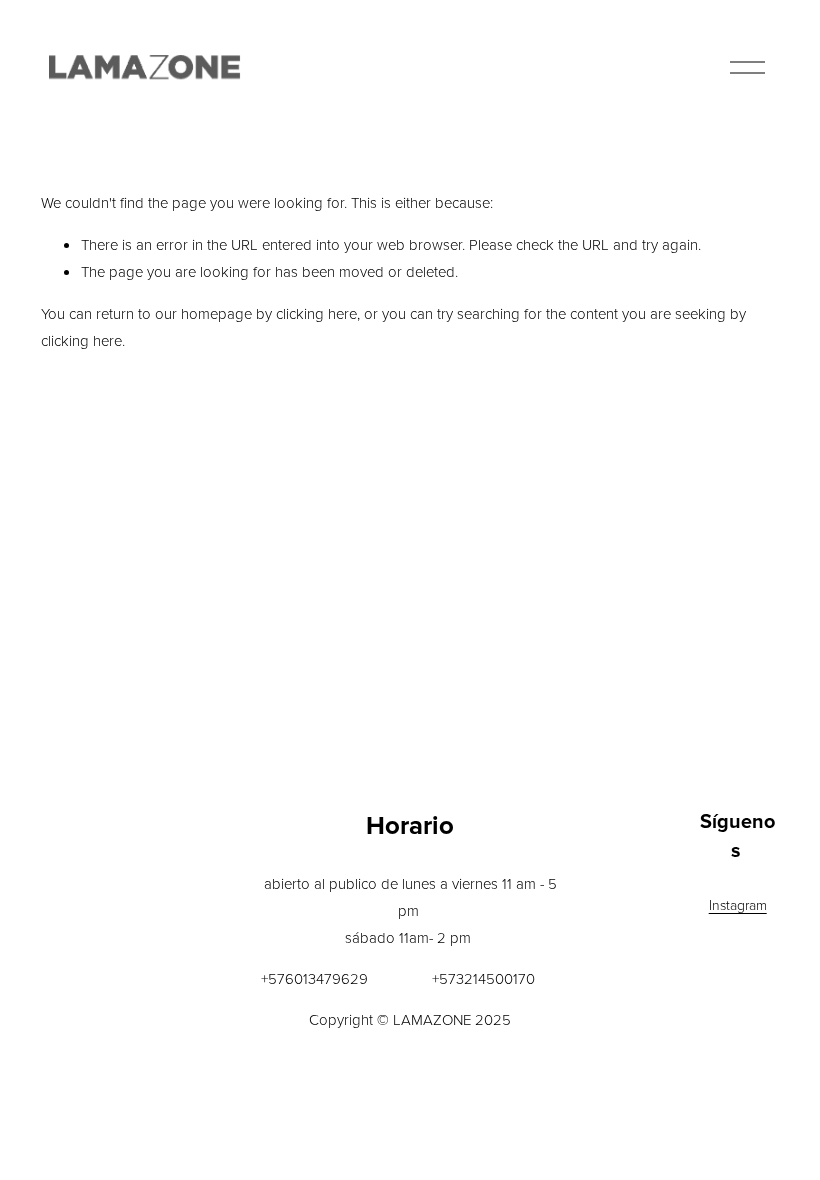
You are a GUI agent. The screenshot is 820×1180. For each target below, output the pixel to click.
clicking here (316, 313)
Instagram (738, 904)
